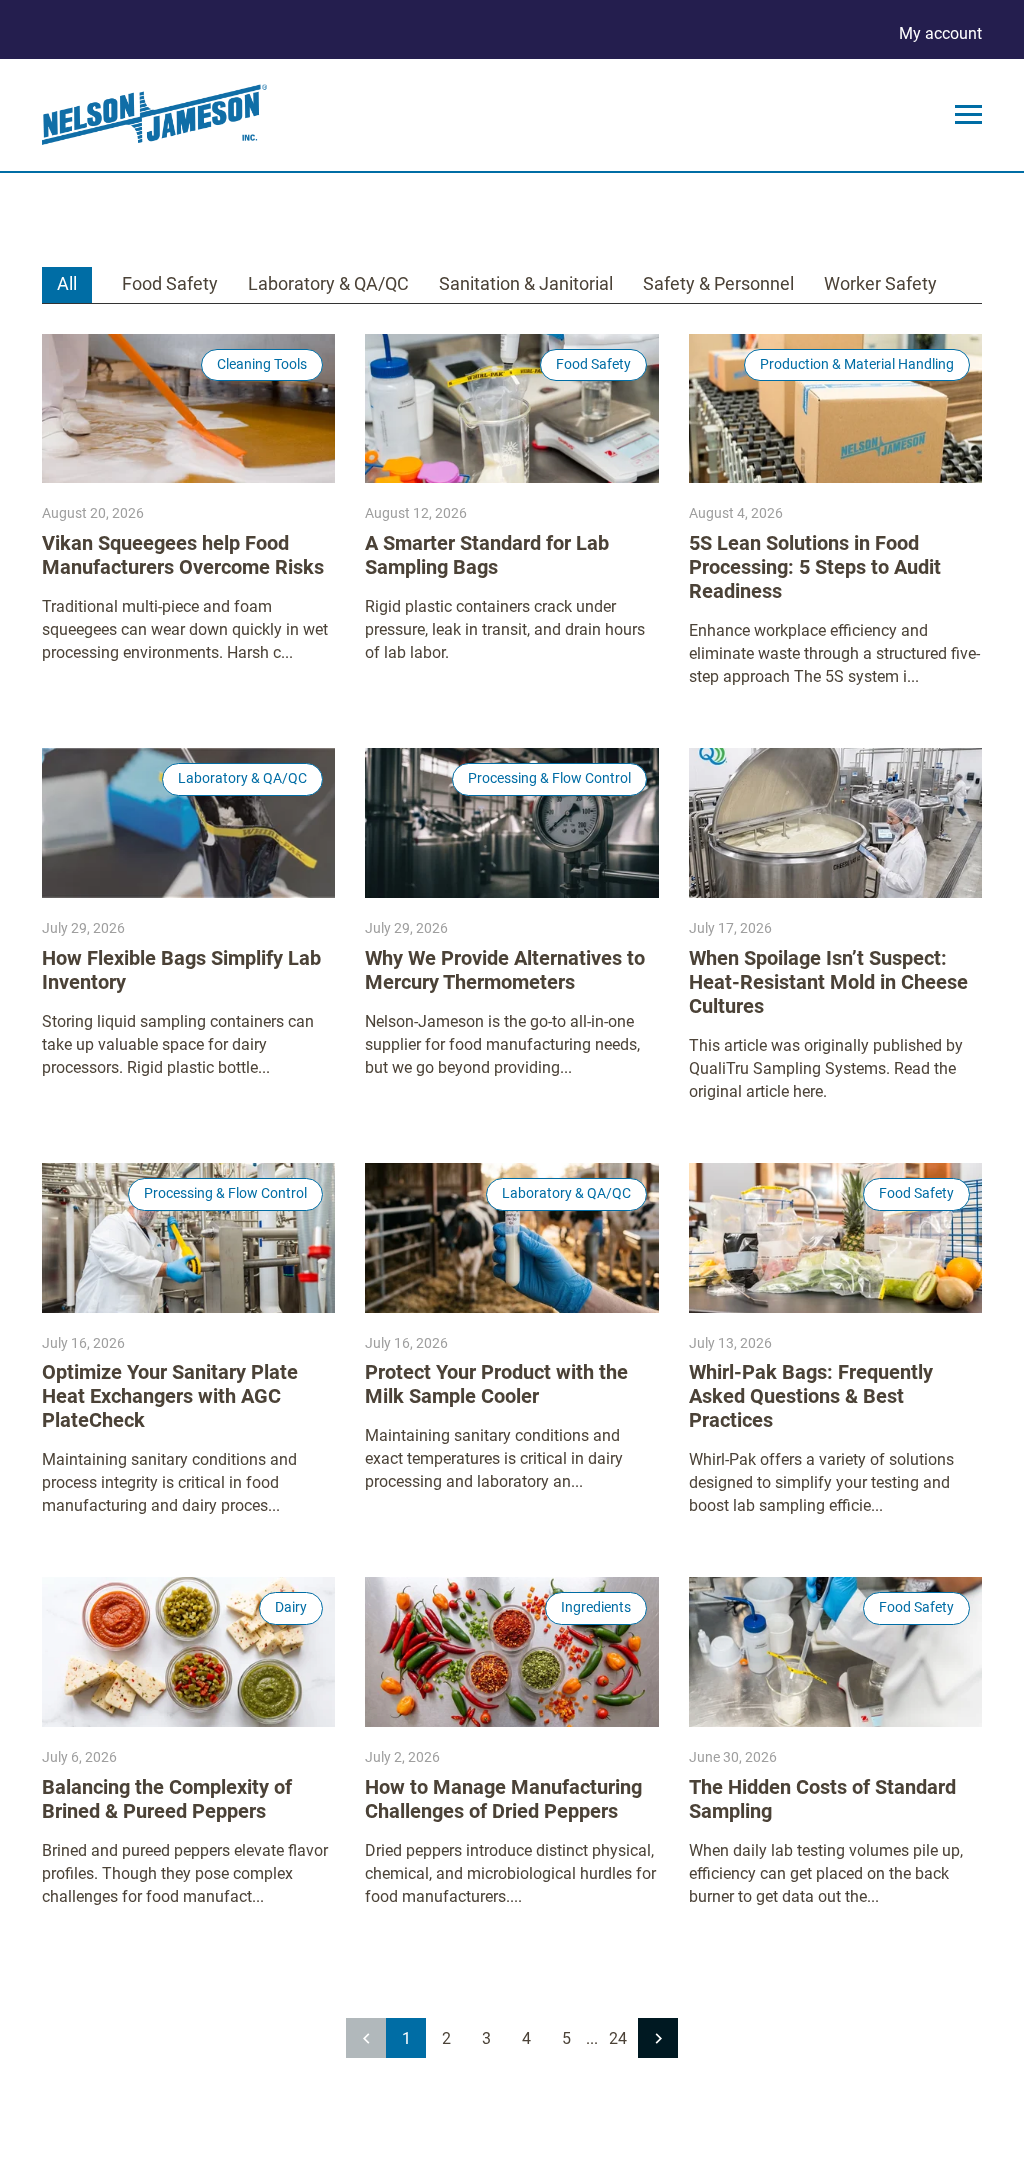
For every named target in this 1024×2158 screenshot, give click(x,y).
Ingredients (596, 1607)
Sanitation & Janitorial (526, 283)
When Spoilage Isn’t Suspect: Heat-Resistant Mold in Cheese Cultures (828, 982)
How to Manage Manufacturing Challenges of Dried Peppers (503, 1799)
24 (618, 2038)
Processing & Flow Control (549, 778)
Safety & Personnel (718, 283)
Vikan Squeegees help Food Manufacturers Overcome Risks (183, 555)
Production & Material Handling (857, 364)
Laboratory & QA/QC (328, 283)
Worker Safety (880, 283)
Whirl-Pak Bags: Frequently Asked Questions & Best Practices (811, 1396)
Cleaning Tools (262, 364)
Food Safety (170, 283)
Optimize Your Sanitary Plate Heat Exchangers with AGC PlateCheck (170, 1396)
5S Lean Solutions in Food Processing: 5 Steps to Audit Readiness (815, 567)
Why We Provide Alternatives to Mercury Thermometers (505, 970)
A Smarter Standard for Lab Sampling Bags (487, 555)
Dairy (291, 1607)
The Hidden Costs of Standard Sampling (822, 1799)
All (67, 283)
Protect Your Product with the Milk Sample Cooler (496, 1384)
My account (940, 33)
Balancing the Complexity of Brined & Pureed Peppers (167, 1799)
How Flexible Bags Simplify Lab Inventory (181, 970)
